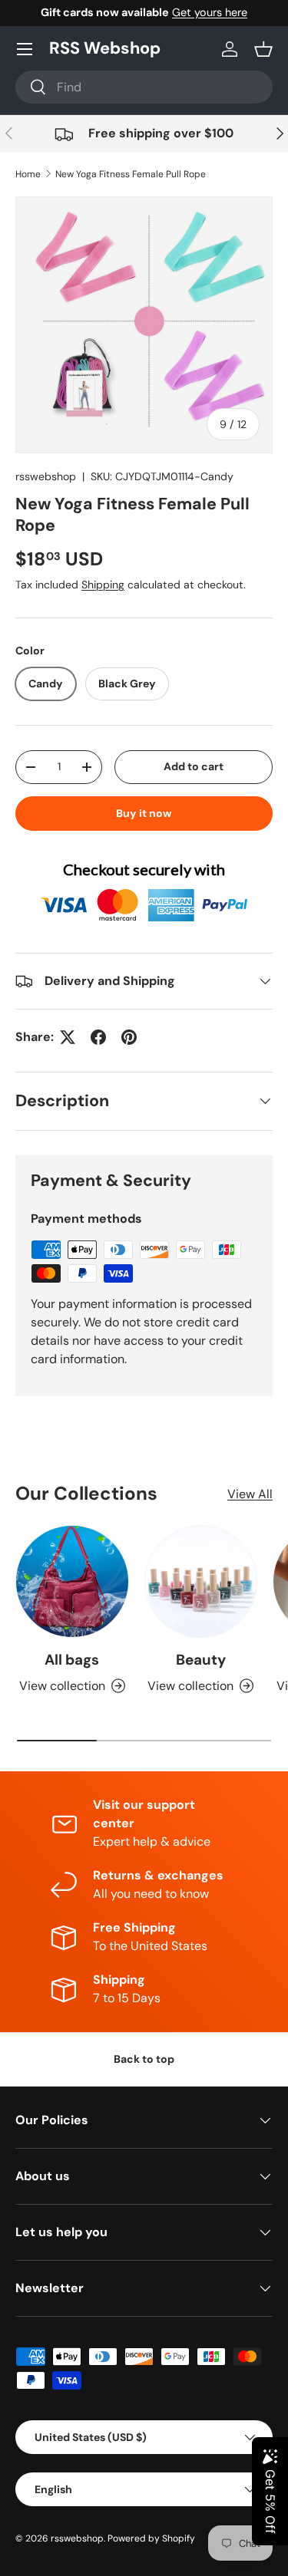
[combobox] (144, 87)
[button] (263, 49)
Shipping (103, 585)
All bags (72, 1660)
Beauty (201, 1660)
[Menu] (25, 49)
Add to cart (194, 766)
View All (250, 1494)
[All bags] (72, 1582)
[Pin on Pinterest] (129, 1037)
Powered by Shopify (151, 2538)
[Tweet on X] (68, 1037)
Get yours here (210, 12)
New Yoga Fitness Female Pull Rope (131, 174)
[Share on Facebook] (98, 1037)
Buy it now (144, 813)
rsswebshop (46, 476)
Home (28, 174)
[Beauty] (201, 1582)
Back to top (144, 2059)
